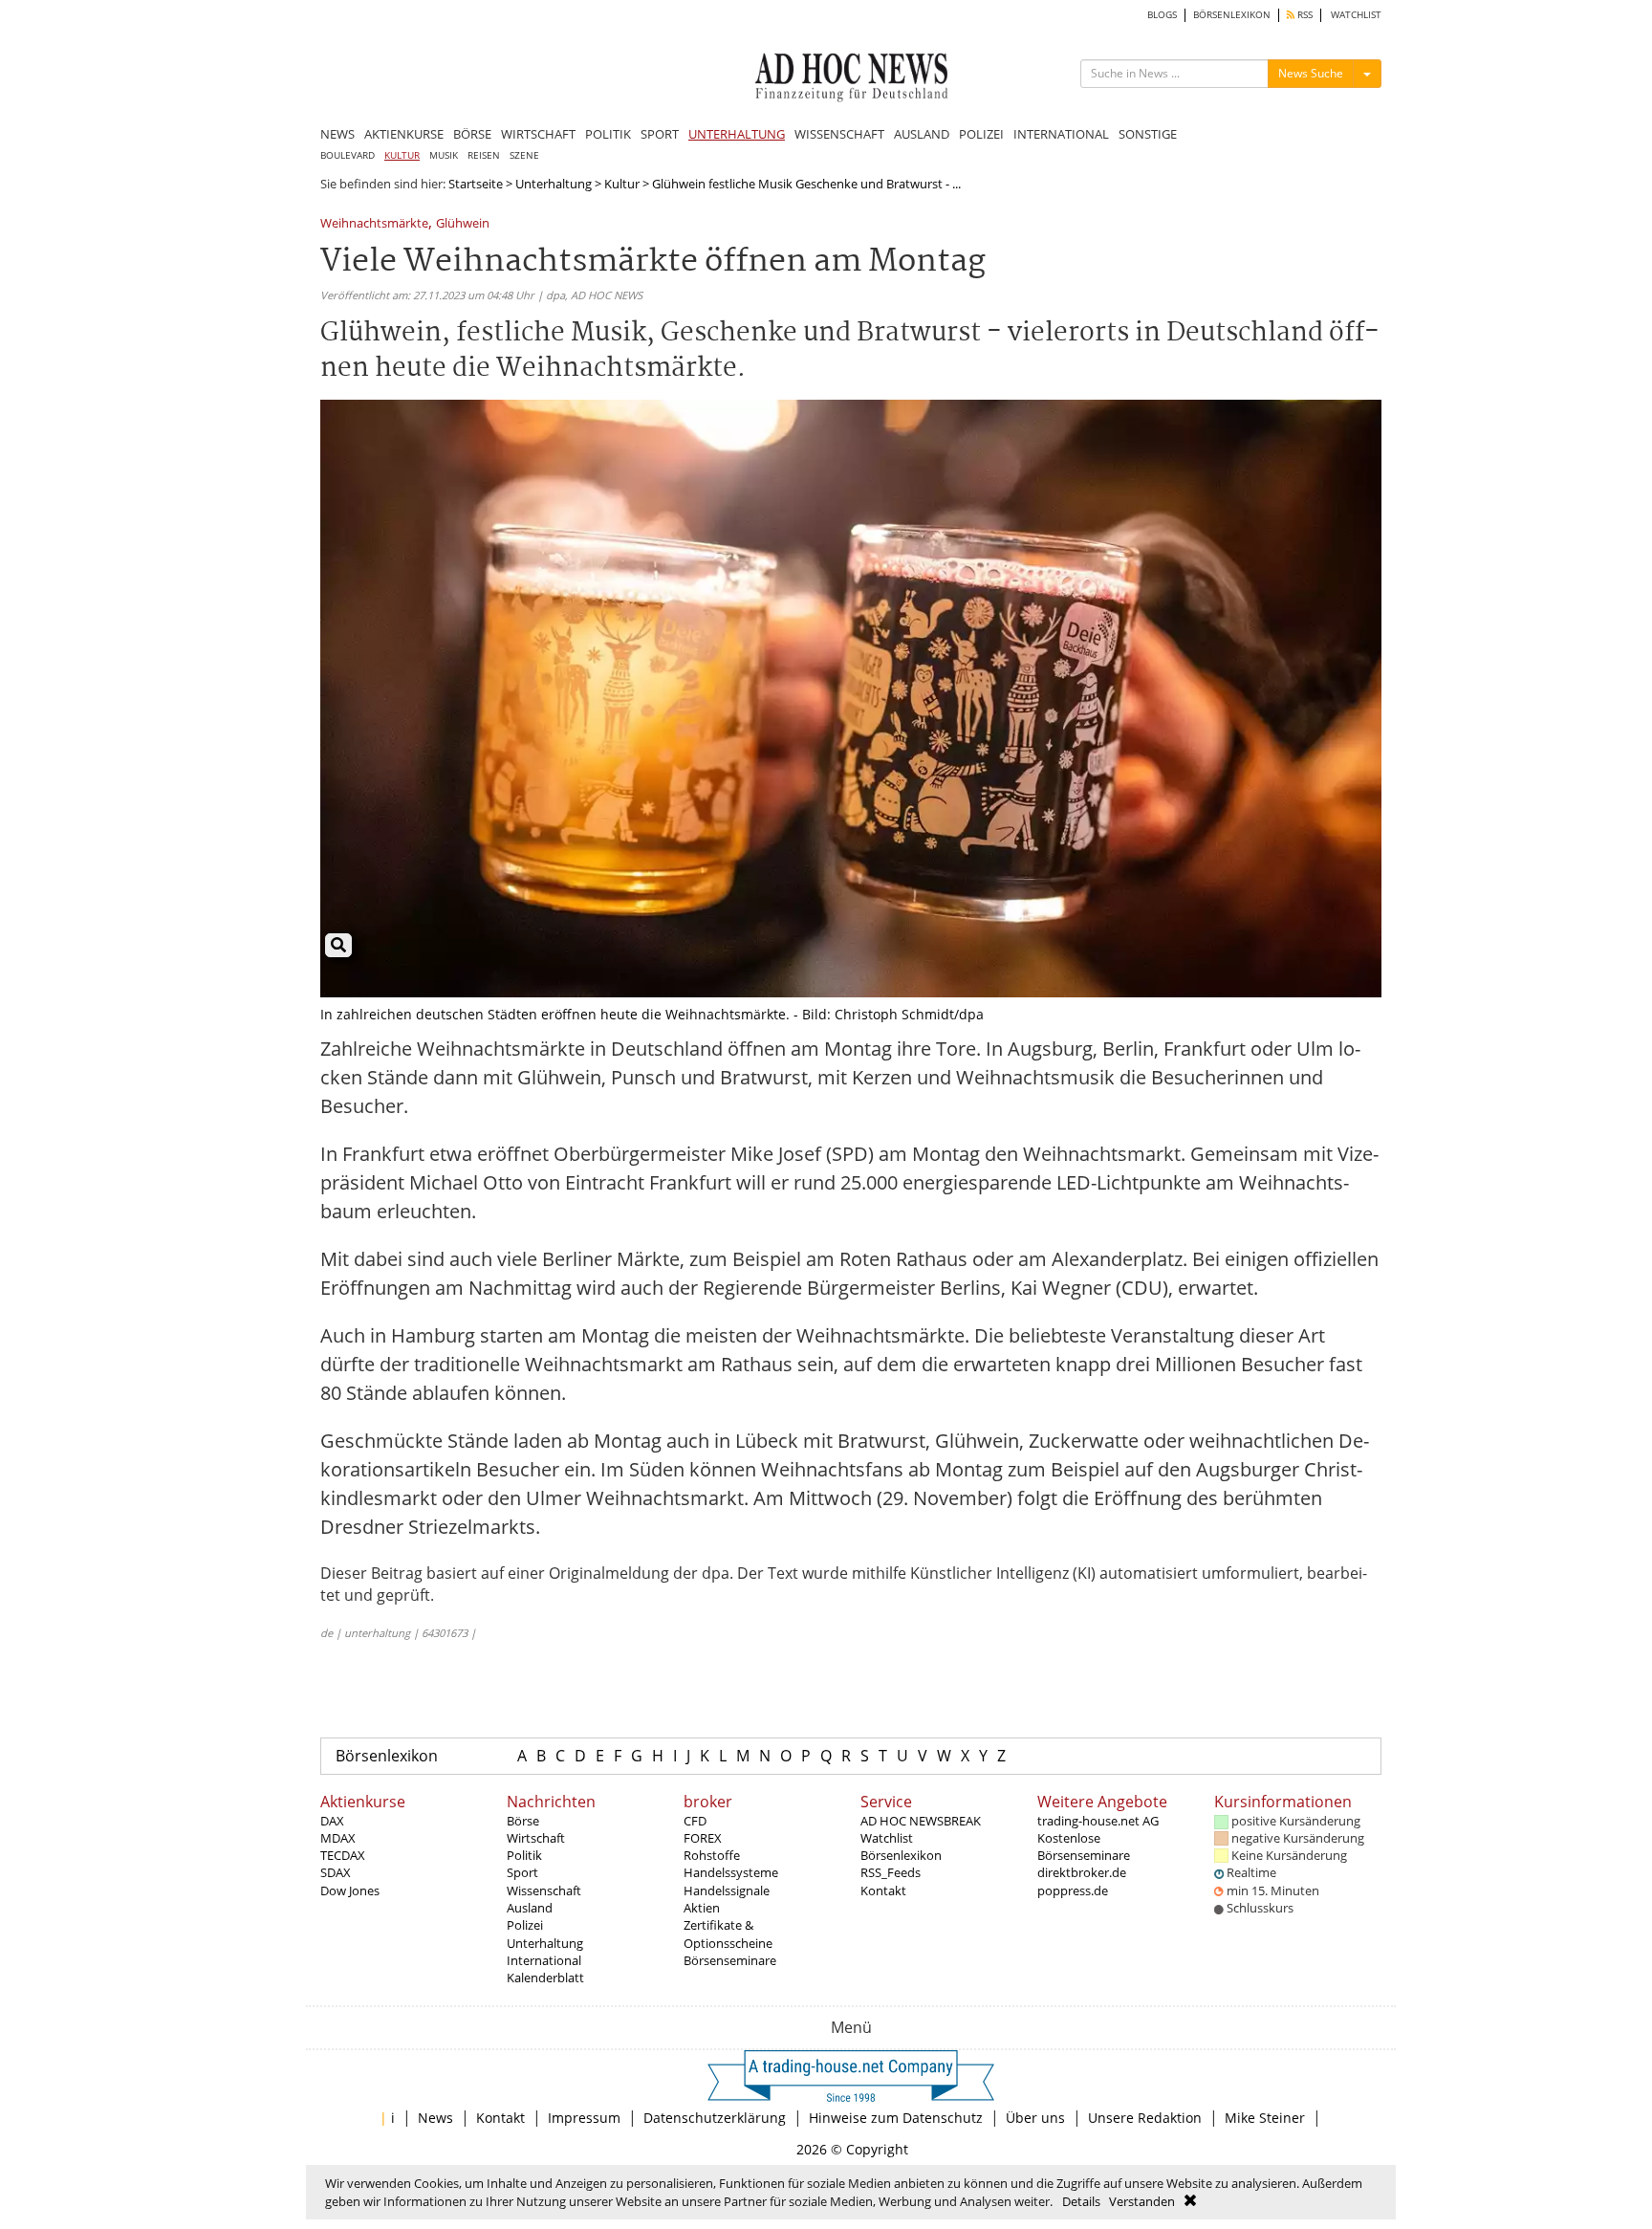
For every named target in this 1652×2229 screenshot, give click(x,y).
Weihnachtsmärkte (374, 224)
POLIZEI (981, 134)
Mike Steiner (1265, 2118)
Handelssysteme (731, 1872)
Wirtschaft (536, 1838)
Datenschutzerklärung (715, 2118)
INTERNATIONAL (1061, 134)
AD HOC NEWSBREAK (921, 1821)
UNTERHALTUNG (737, 134)
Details (1081, 2201)
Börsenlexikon (387, 1756)
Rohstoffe (712, 1855)
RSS (1304, 15)
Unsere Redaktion (1145, 2118)
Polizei (525, 1925)
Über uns (1035, 2118)
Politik (524, 1855)
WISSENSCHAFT (839, 134)
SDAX (336, 1872)
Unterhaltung (554, 184)
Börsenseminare (730, 1960)
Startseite (476, 184)
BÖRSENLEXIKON (1232, 15)
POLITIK (608, 134)
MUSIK (444, 155)
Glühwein (463, 224)
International (544, 1960)
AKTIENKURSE (404, 134)
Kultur (622, 184)
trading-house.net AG (1098, 1821)
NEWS (337, 134)
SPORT (660, 134)
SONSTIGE (1148, 134)
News (435, 2118)
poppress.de (1073, 1890)
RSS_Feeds (891, 1872)
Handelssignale (727, 1890)
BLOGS (1162, 15)
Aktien (702, 1908)
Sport (522, 1872)
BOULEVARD (348, 155)
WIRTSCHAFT (538, 134)
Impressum (584, 2118)
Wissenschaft (544, 1890)
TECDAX (343, 1855)
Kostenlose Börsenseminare (1084, 1847)
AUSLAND (922, 134)
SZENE (524, 155)
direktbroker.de (1082, 1872)
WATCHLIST (1356, 15)
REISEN (484, 155)
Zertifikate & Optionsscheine (728, 1934)
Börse (523, 1821)
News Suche (1311, 73)
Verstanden (1142, 2201)
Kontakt (883, 1890)
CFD (695, 1821)
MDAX (338, 1838)
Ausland (530, 1908)
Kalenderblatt (545, 1978)
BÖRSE (472, 134)
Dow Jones (350, 1890)
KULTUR (402, 155)
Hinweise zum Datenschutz (896, 2118)
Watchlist (887, 1838)
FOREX (703, 1838)
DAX (332, 1821)
